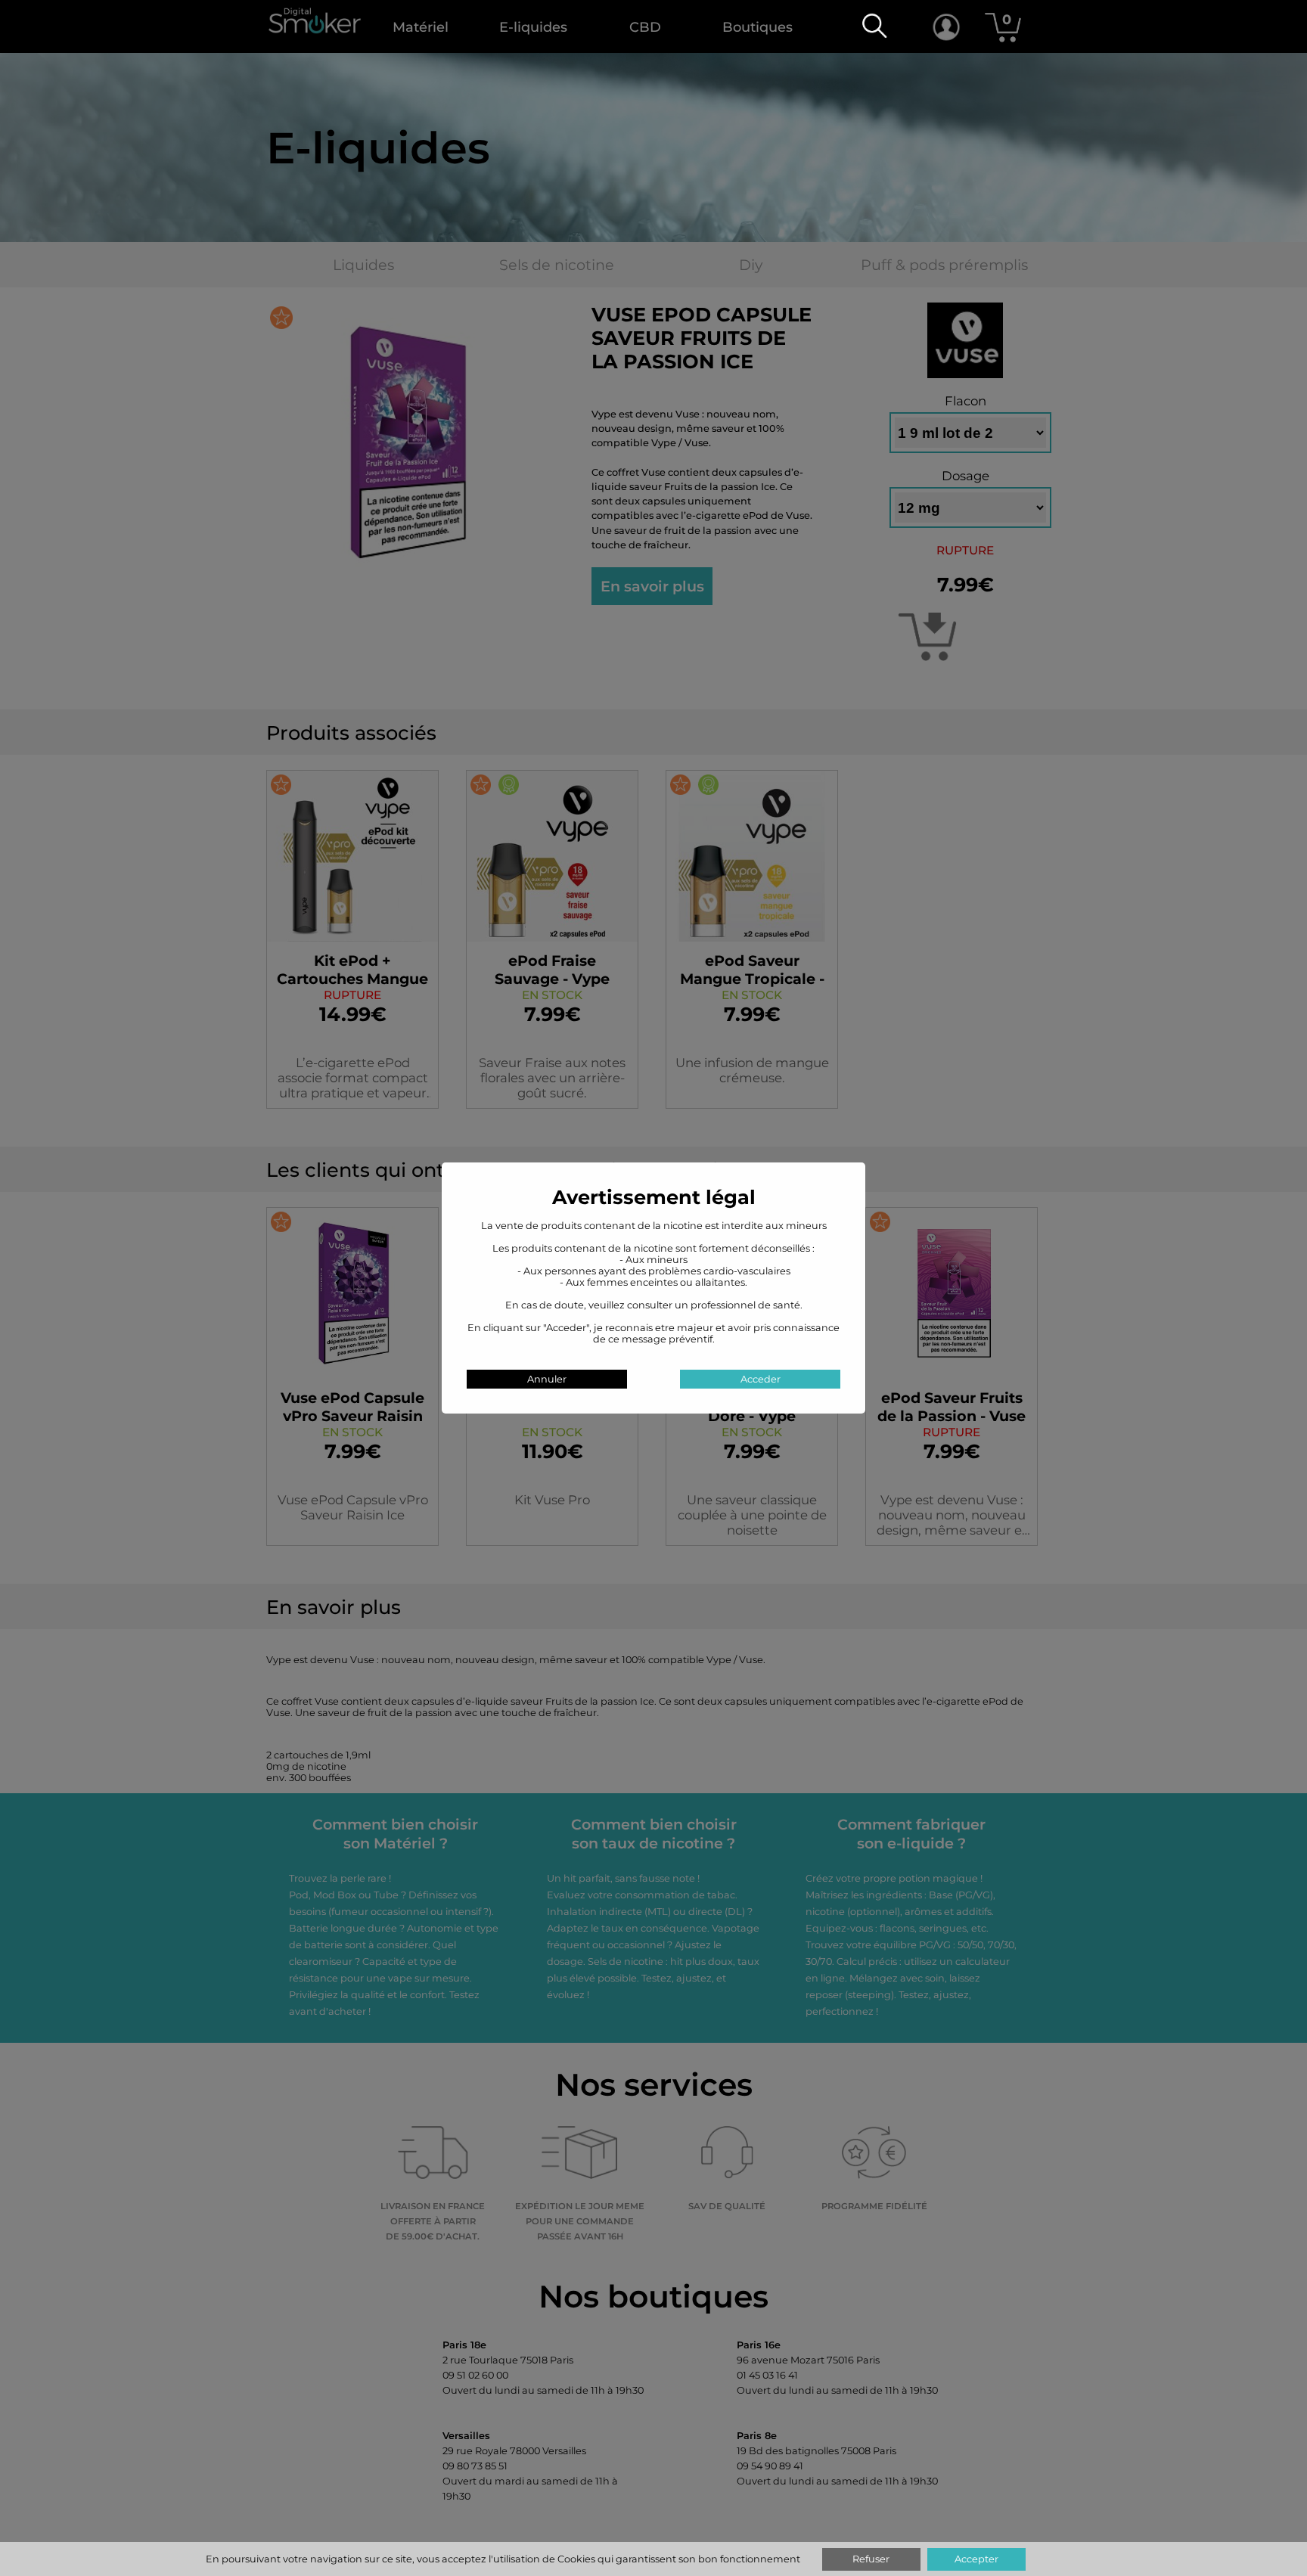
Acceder (761, 1379)
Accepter (976, 2559)
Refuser (871, 2559)
